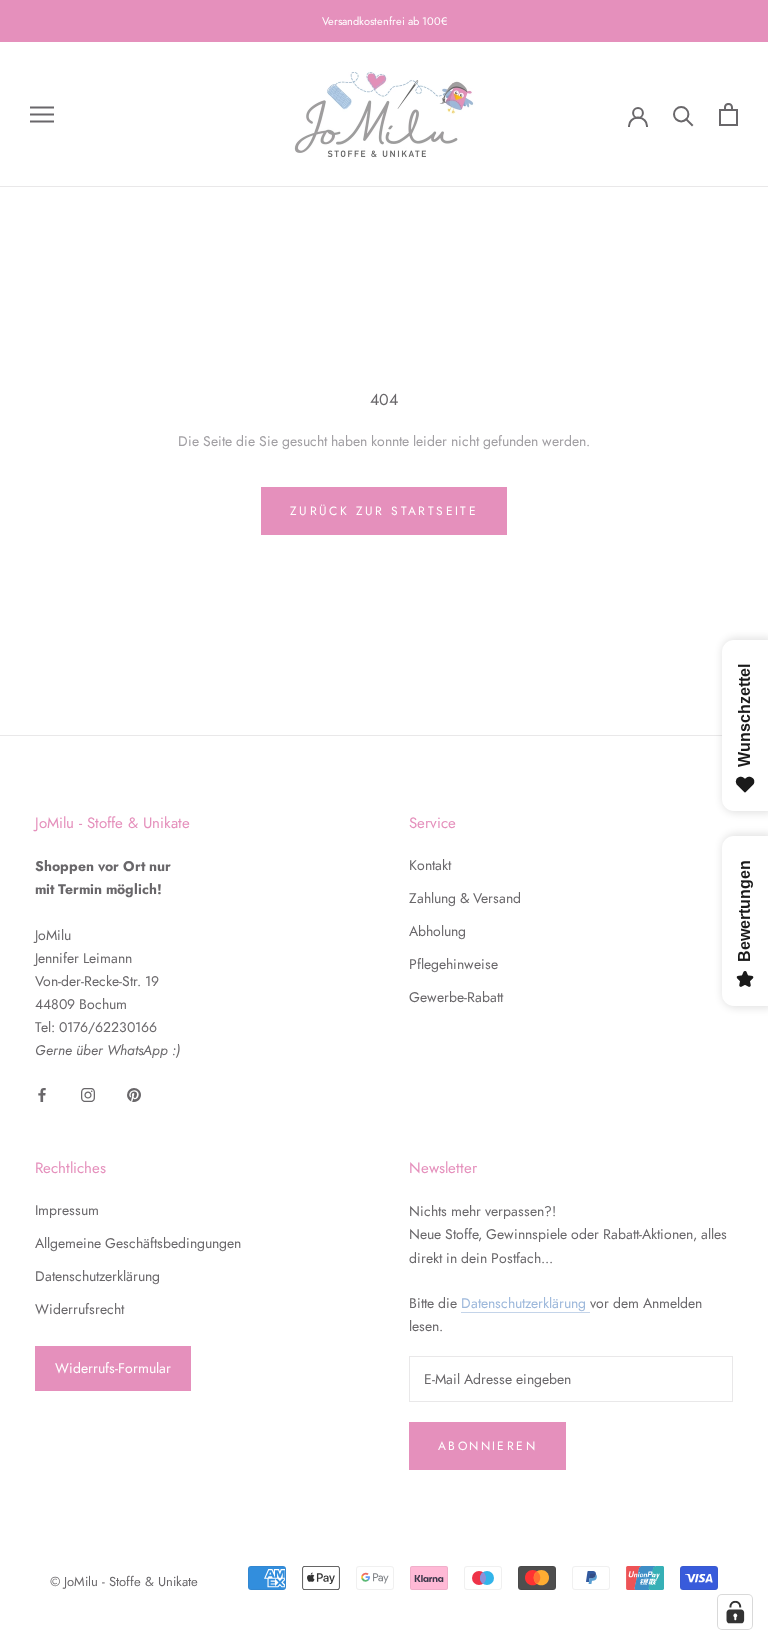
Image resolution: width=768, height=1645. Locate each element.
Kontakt (430, 865)
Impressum (67, 1210)
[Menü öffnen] (42, 114)
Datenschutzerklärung (97, 1276)
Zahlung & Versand (465, 898)
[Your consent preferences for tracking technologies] (735, 1612)
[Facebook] (42, 1094)
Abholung (437, 931)
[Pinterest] (134, 1094)
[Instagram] (88, 1094)
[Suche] (683, 114)
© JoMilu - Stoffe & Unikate (124, 1581)
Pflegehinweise (453, 964)
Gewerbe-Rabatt (456, 997)
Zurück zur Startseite (384, 511)
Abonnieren (487, 1446)
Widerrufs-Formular (113, 1368)
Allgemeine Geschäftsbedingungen (138, 1243)
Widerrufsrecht (79, 1309)
